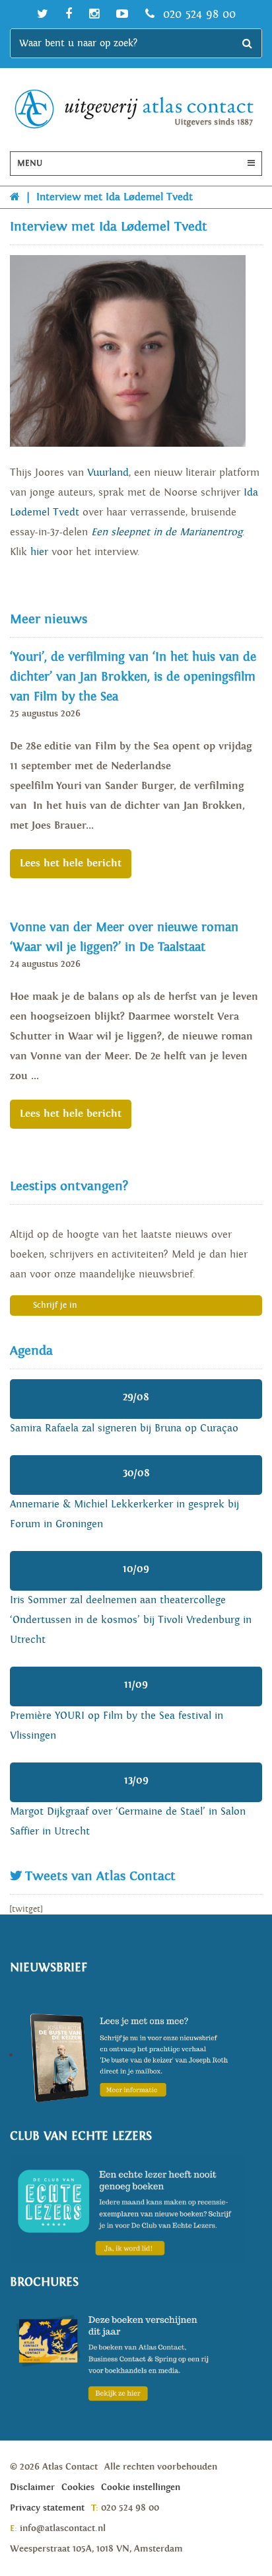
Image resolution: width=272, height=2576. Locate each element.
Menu (30, 164)
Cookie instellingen (141, 2487)
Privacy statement (47, 2508)
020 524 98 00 (197, 14)
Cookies (78, 2487)
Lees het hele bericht (71, 863)
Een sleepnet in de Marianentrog (167, 532)
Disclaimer (32, 2487)
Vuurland (108, 473)
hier (39, 552)
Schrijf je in (55, 1306)
